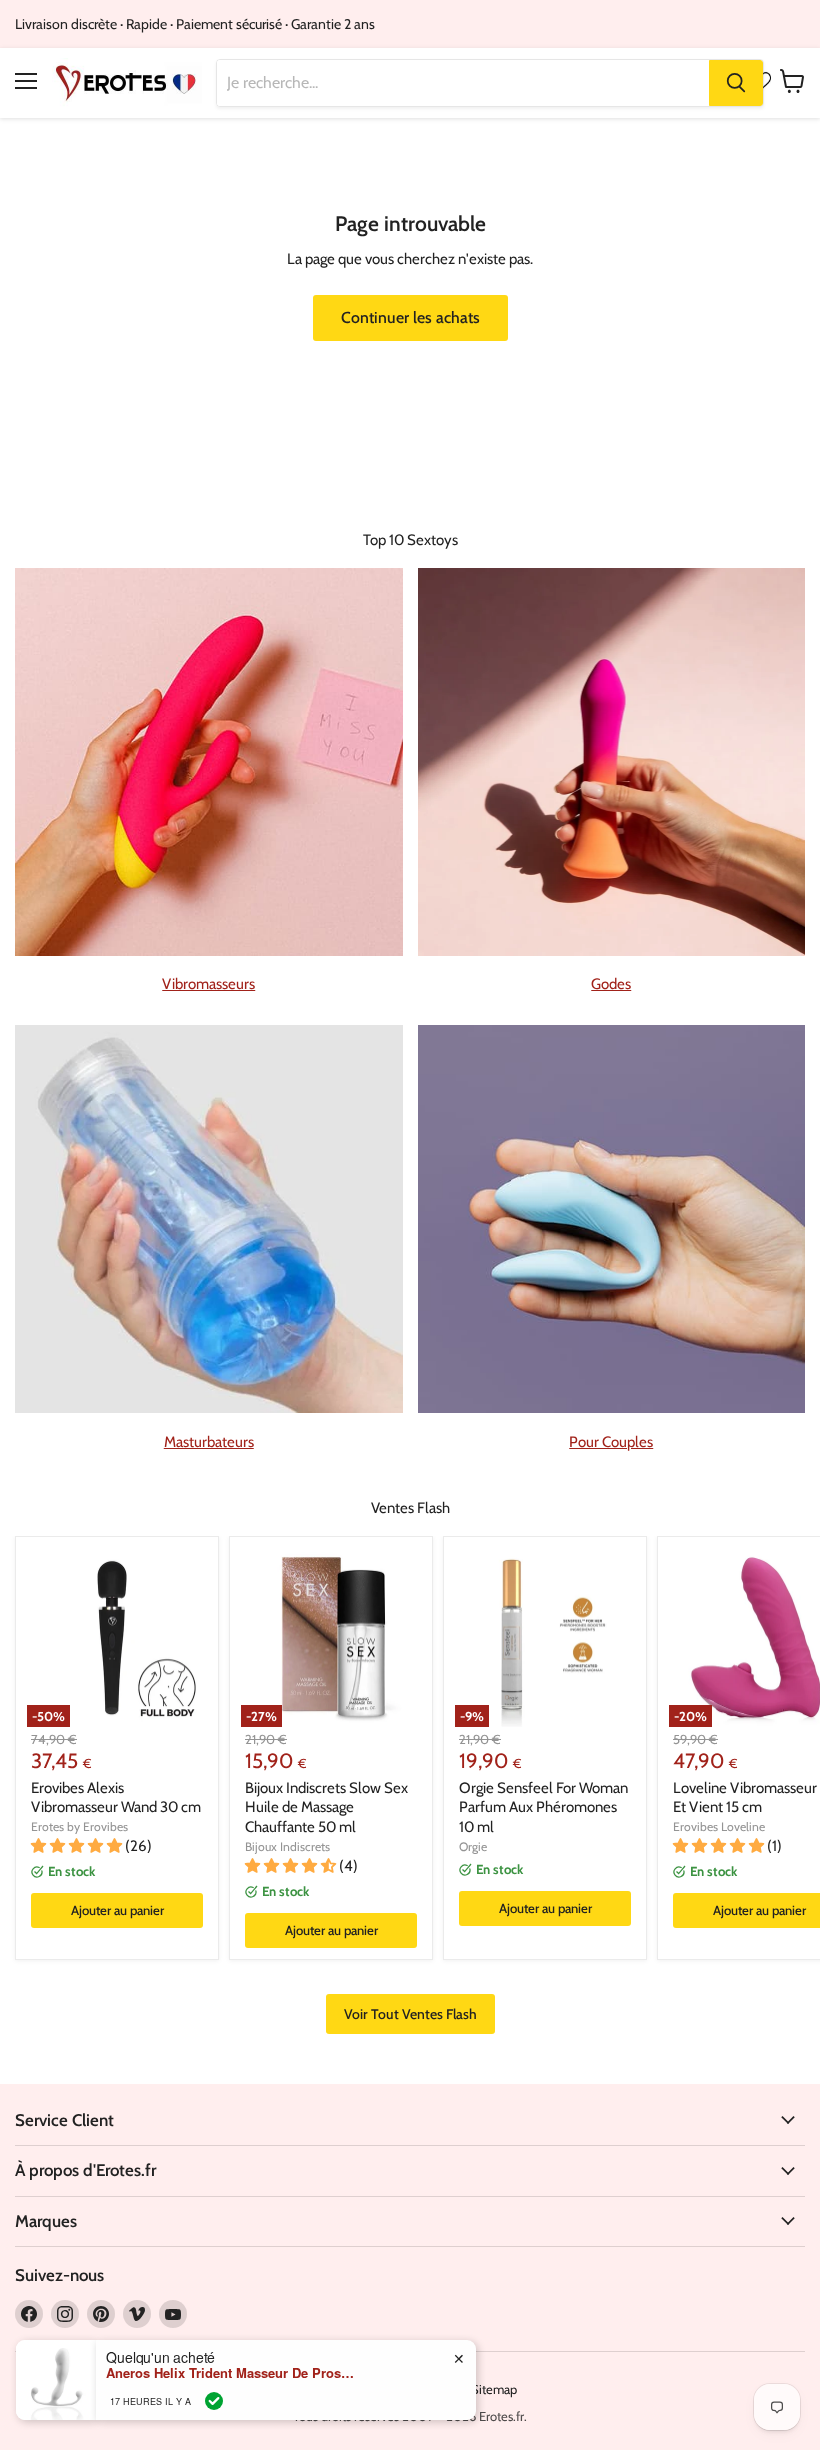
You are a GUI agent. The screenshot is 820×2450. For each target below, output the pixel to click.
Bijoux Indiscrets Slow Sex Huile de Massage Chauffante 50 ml (326, 1807)
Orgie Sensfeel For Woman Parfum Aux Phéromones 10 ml (543, 1807)
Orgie (473, 1846)
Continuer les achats (410, 317)
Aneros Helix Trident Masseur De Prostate (231, 2373)
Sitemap (494, 2389)
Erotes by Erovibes (79, 1826)
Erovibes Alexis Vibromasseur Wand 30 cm (116, 1798)
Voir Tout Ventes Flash (410, 2014)
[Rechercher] (736, 83)
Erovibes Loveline (719, 1826)
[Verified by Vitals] (214, 2401)
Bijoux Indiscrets (287, 1846)
